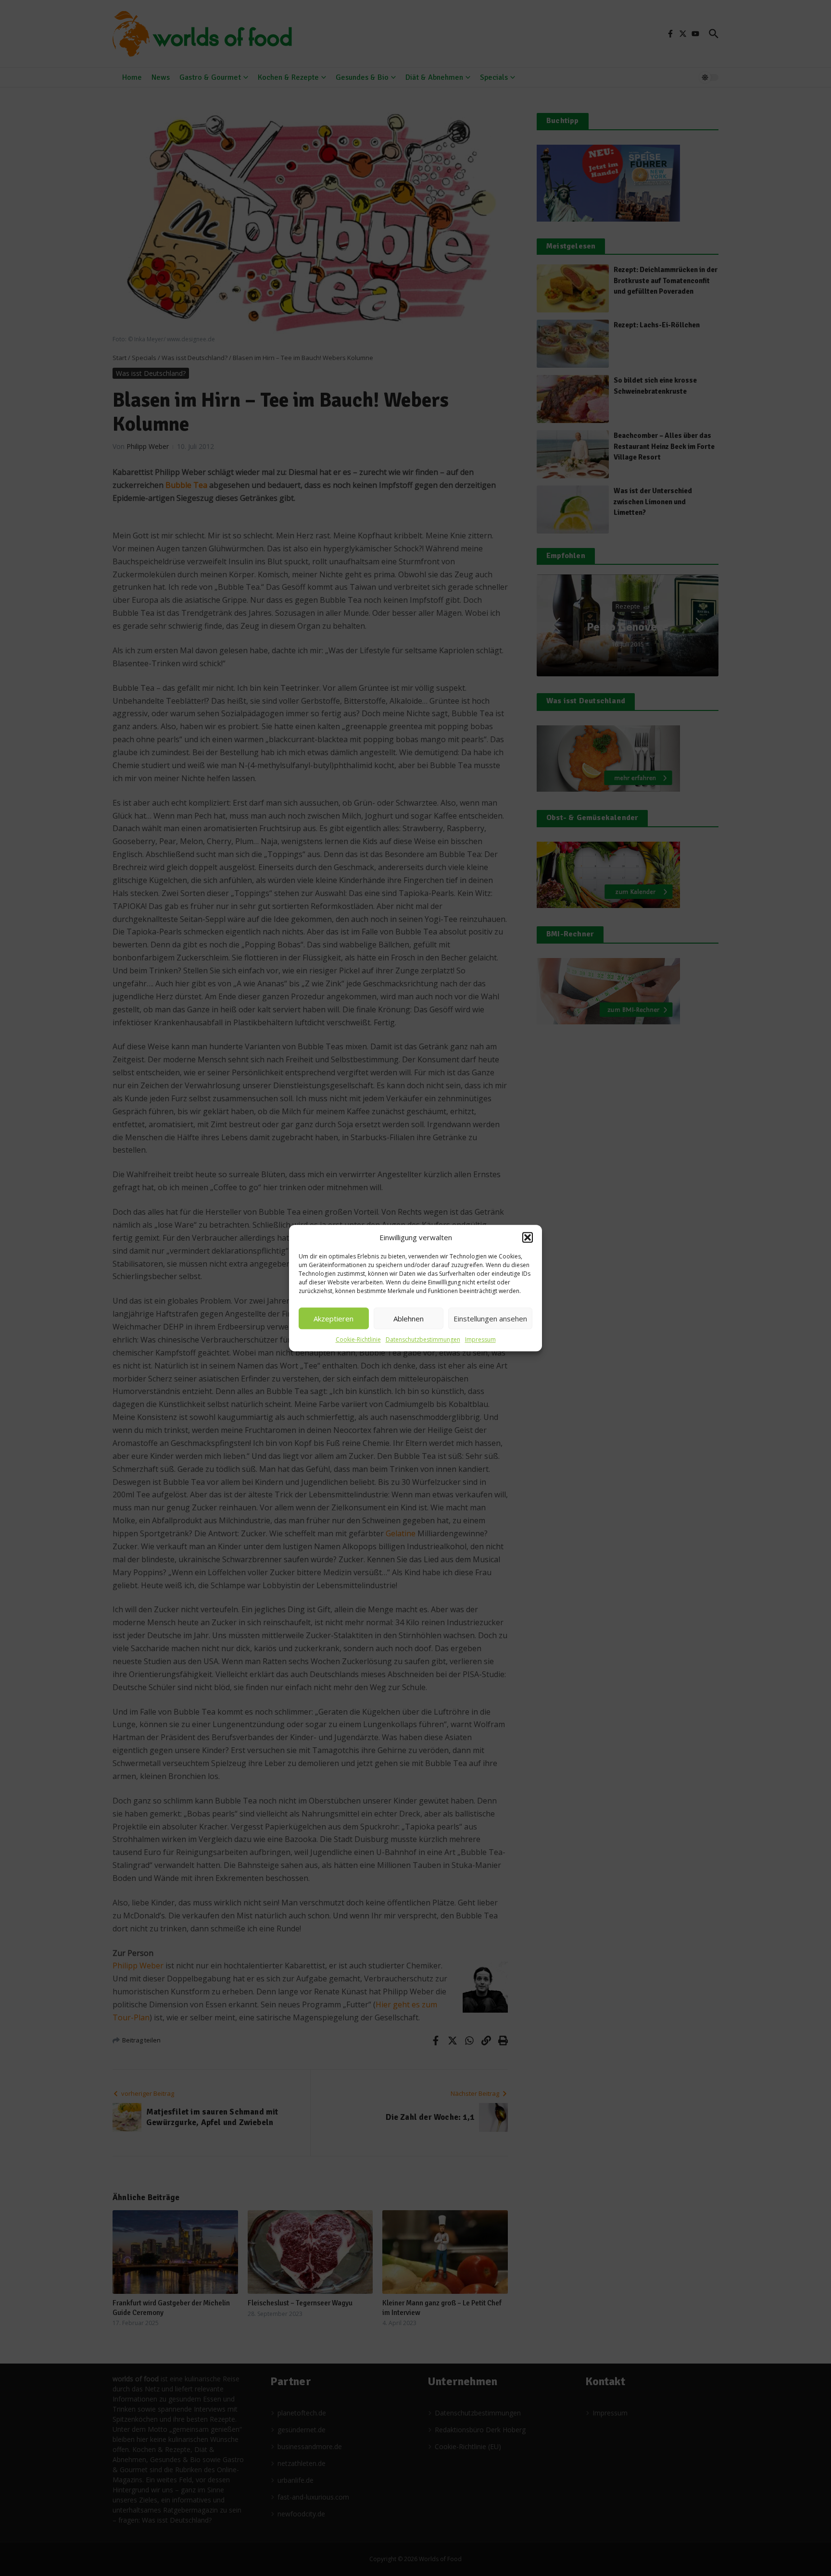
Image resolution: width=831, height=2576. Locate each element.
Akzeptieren (334, 1319)
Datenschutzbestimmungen (423, 1339)
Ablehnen (409, 1319)
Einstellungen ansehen (490, 1319)
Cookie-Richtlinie (358, 1339)
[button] (528, 1237)
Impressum (480, 1339)
